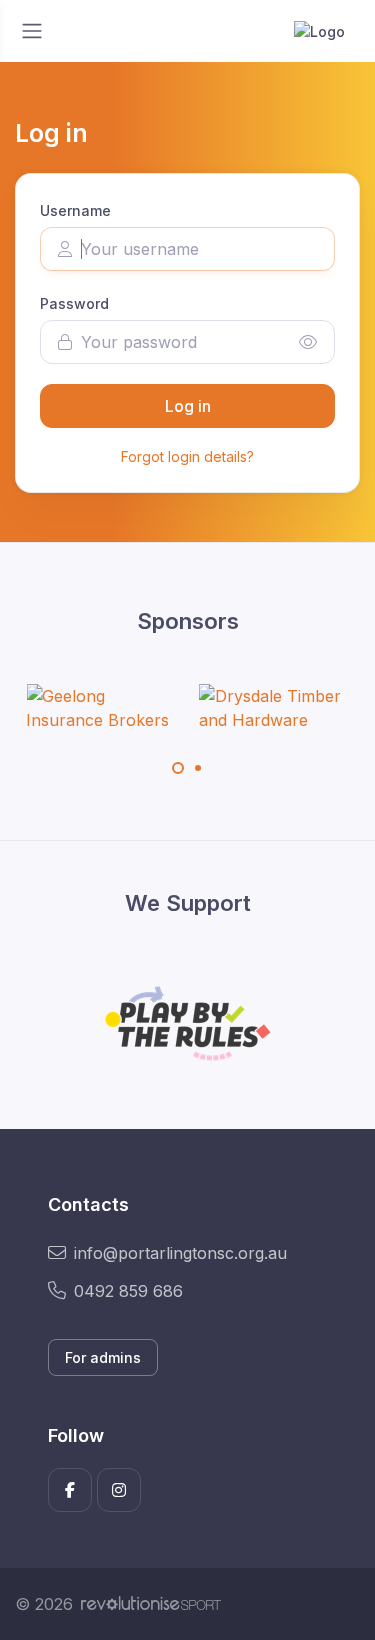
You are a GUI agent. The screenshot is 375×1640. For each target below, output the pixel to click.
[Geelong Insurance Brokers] (101, 708)
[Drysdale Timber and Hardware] (274, 708)
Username (75, 210)
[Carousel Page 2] (198, 768)
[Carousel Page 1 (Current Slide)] (178, 768)
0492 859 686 (128, 1291)
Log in (188, 406)
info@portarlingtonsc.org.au (180, 1253)
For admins (103, 1357)
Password (74, 303)
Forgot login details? (187, 456)
